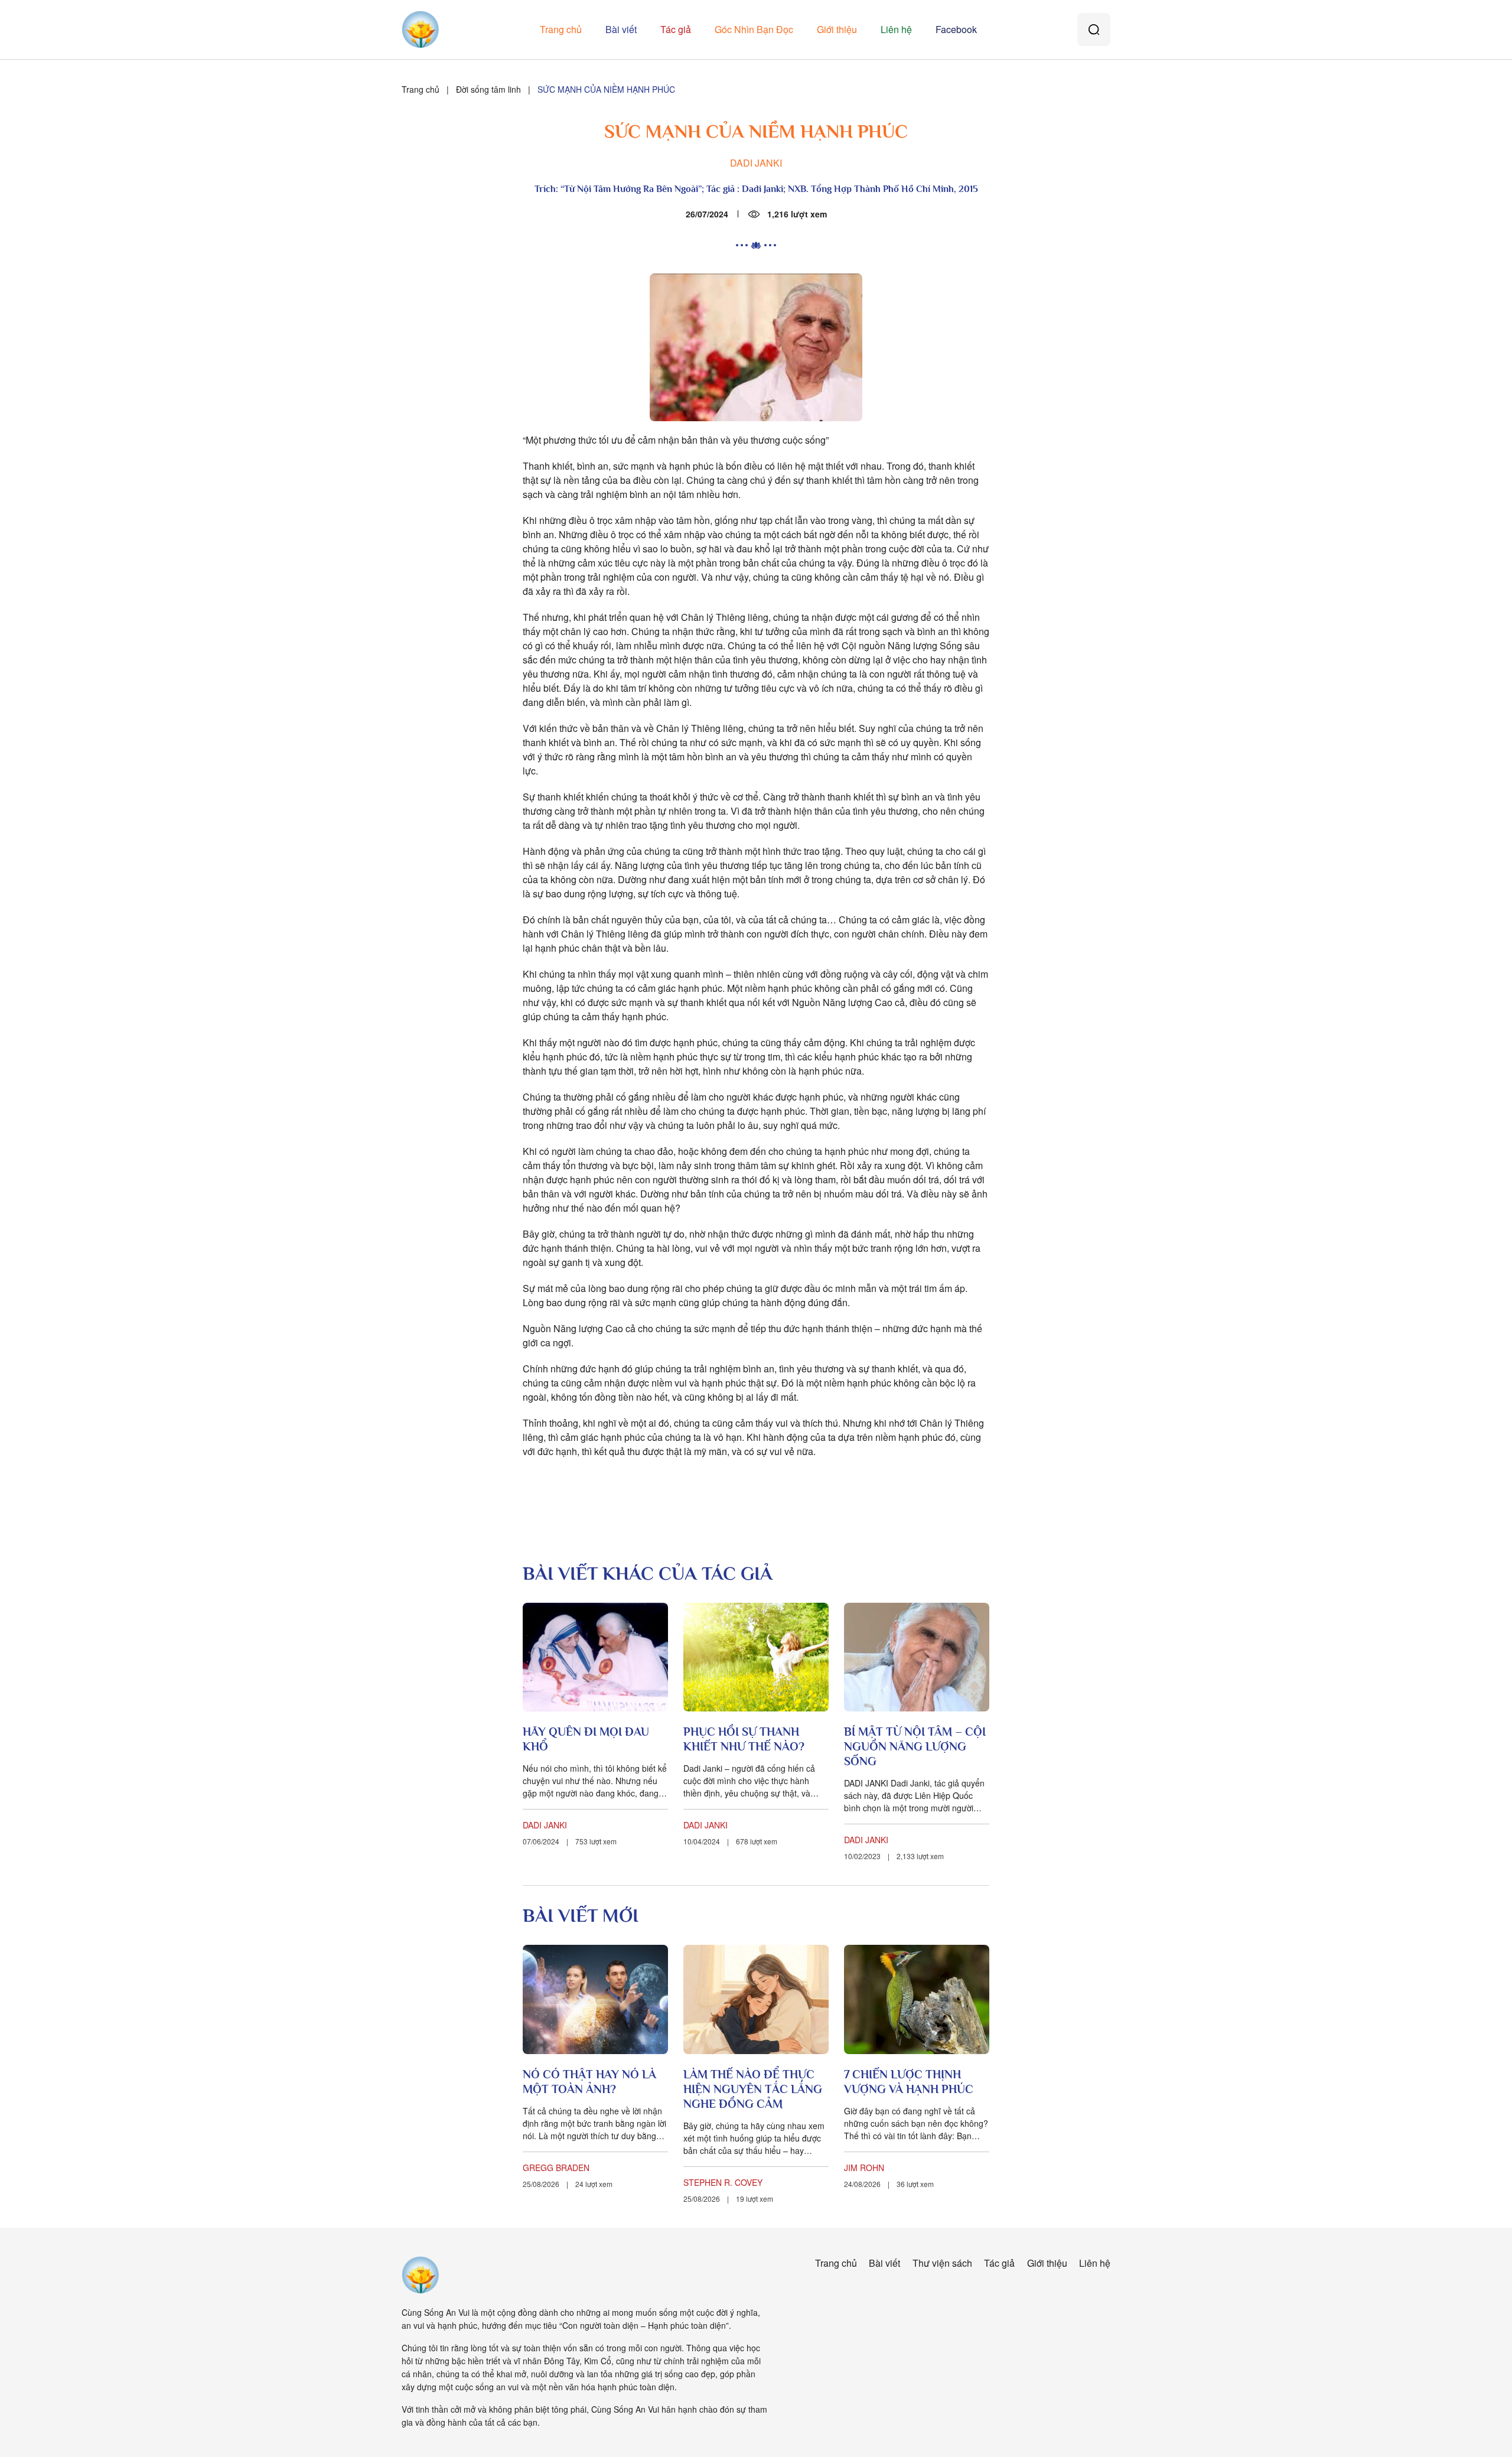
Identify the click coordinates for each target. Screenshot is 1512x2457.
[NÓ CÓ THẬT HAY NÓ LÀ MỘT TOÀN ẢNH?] (595, 1999)
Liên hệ (896, 29)
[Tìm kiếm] (1094, 30)
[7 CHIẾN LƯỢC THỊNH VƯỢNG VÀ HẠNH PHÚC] (917, 1999)
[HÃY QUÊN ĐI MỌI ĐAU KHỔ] (595, 1657)
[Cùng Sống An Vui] (421, 2275)
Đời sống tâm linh (488, 89)
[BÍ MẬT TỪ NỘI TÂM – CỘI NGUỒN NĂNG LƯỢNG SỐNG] (917, 1657)
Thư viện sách (942, 2263)
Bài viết (621, 29)
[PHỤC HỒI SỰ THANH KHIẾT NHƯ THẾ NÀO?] (756, 1657)
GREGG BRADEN (556, 2168)
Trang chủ (561, 29)
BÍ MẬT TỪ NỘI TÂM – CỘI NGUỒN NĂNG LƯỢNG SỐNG (915, 1746)
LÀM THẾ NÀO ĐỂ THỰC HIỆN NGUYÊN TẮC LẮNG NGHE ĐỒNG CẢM (753, 2089)
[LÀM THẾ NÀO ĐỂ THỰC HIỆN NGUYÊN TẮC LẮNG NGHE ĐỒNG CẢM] (756, 1999)
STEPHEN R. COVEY (723, 2182)
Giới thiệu (837, 29)
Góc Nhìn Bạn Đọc (754, 29)
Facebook (956, 29)
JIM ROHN (864, 2168)
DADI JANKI (756, 163)
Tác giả (676, 29)
